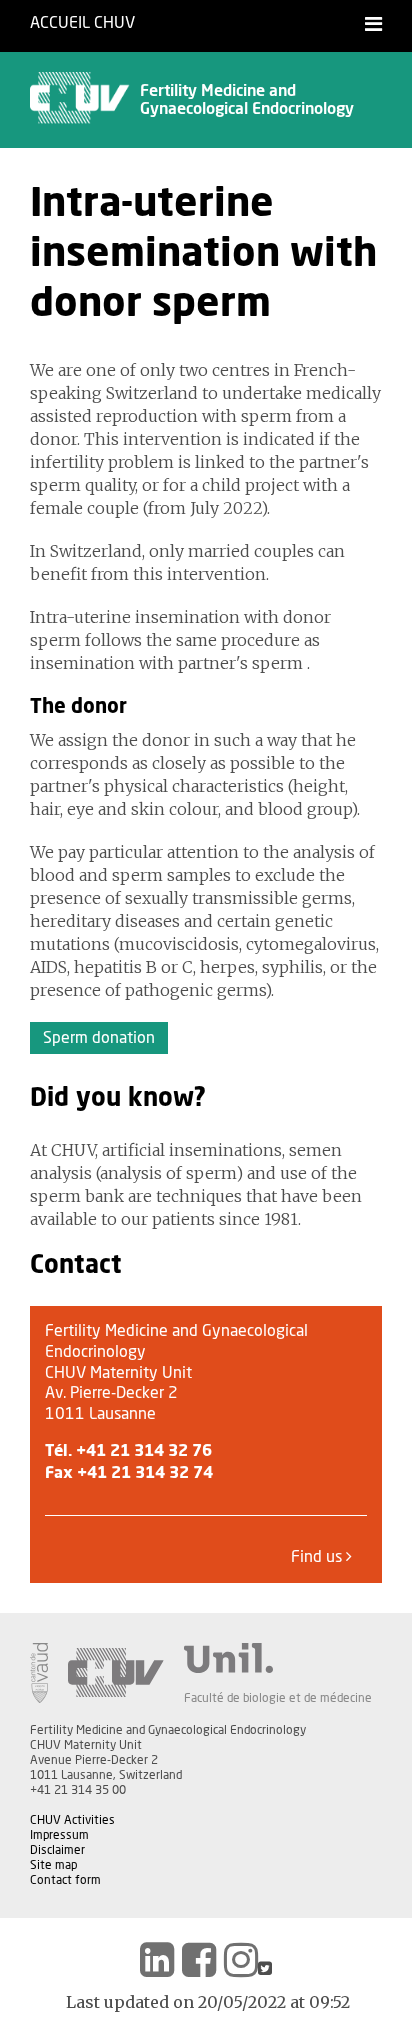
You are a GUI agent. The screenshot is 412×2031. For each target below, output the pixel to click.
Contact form (65, 1880)
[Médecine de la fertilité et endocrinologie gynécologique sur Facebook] (199, 1960)
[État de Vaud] (39, 1673)
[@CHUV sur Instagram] (241, 1960)
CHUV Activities (72, 1820)
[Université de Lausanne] (278, 1658)
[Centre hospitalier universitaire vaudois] (116, 1673)
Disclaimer (57, 1850)
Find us (318, 1557)
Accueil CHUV (82, 23)
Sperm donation (99, 1038)
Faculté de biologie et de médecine (278, 1698)
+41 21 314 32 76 (144, 1451)
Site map (53, 1865)
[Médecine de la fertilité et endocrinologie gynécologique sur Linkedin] (157, 1960)
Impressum (59, 1835)
